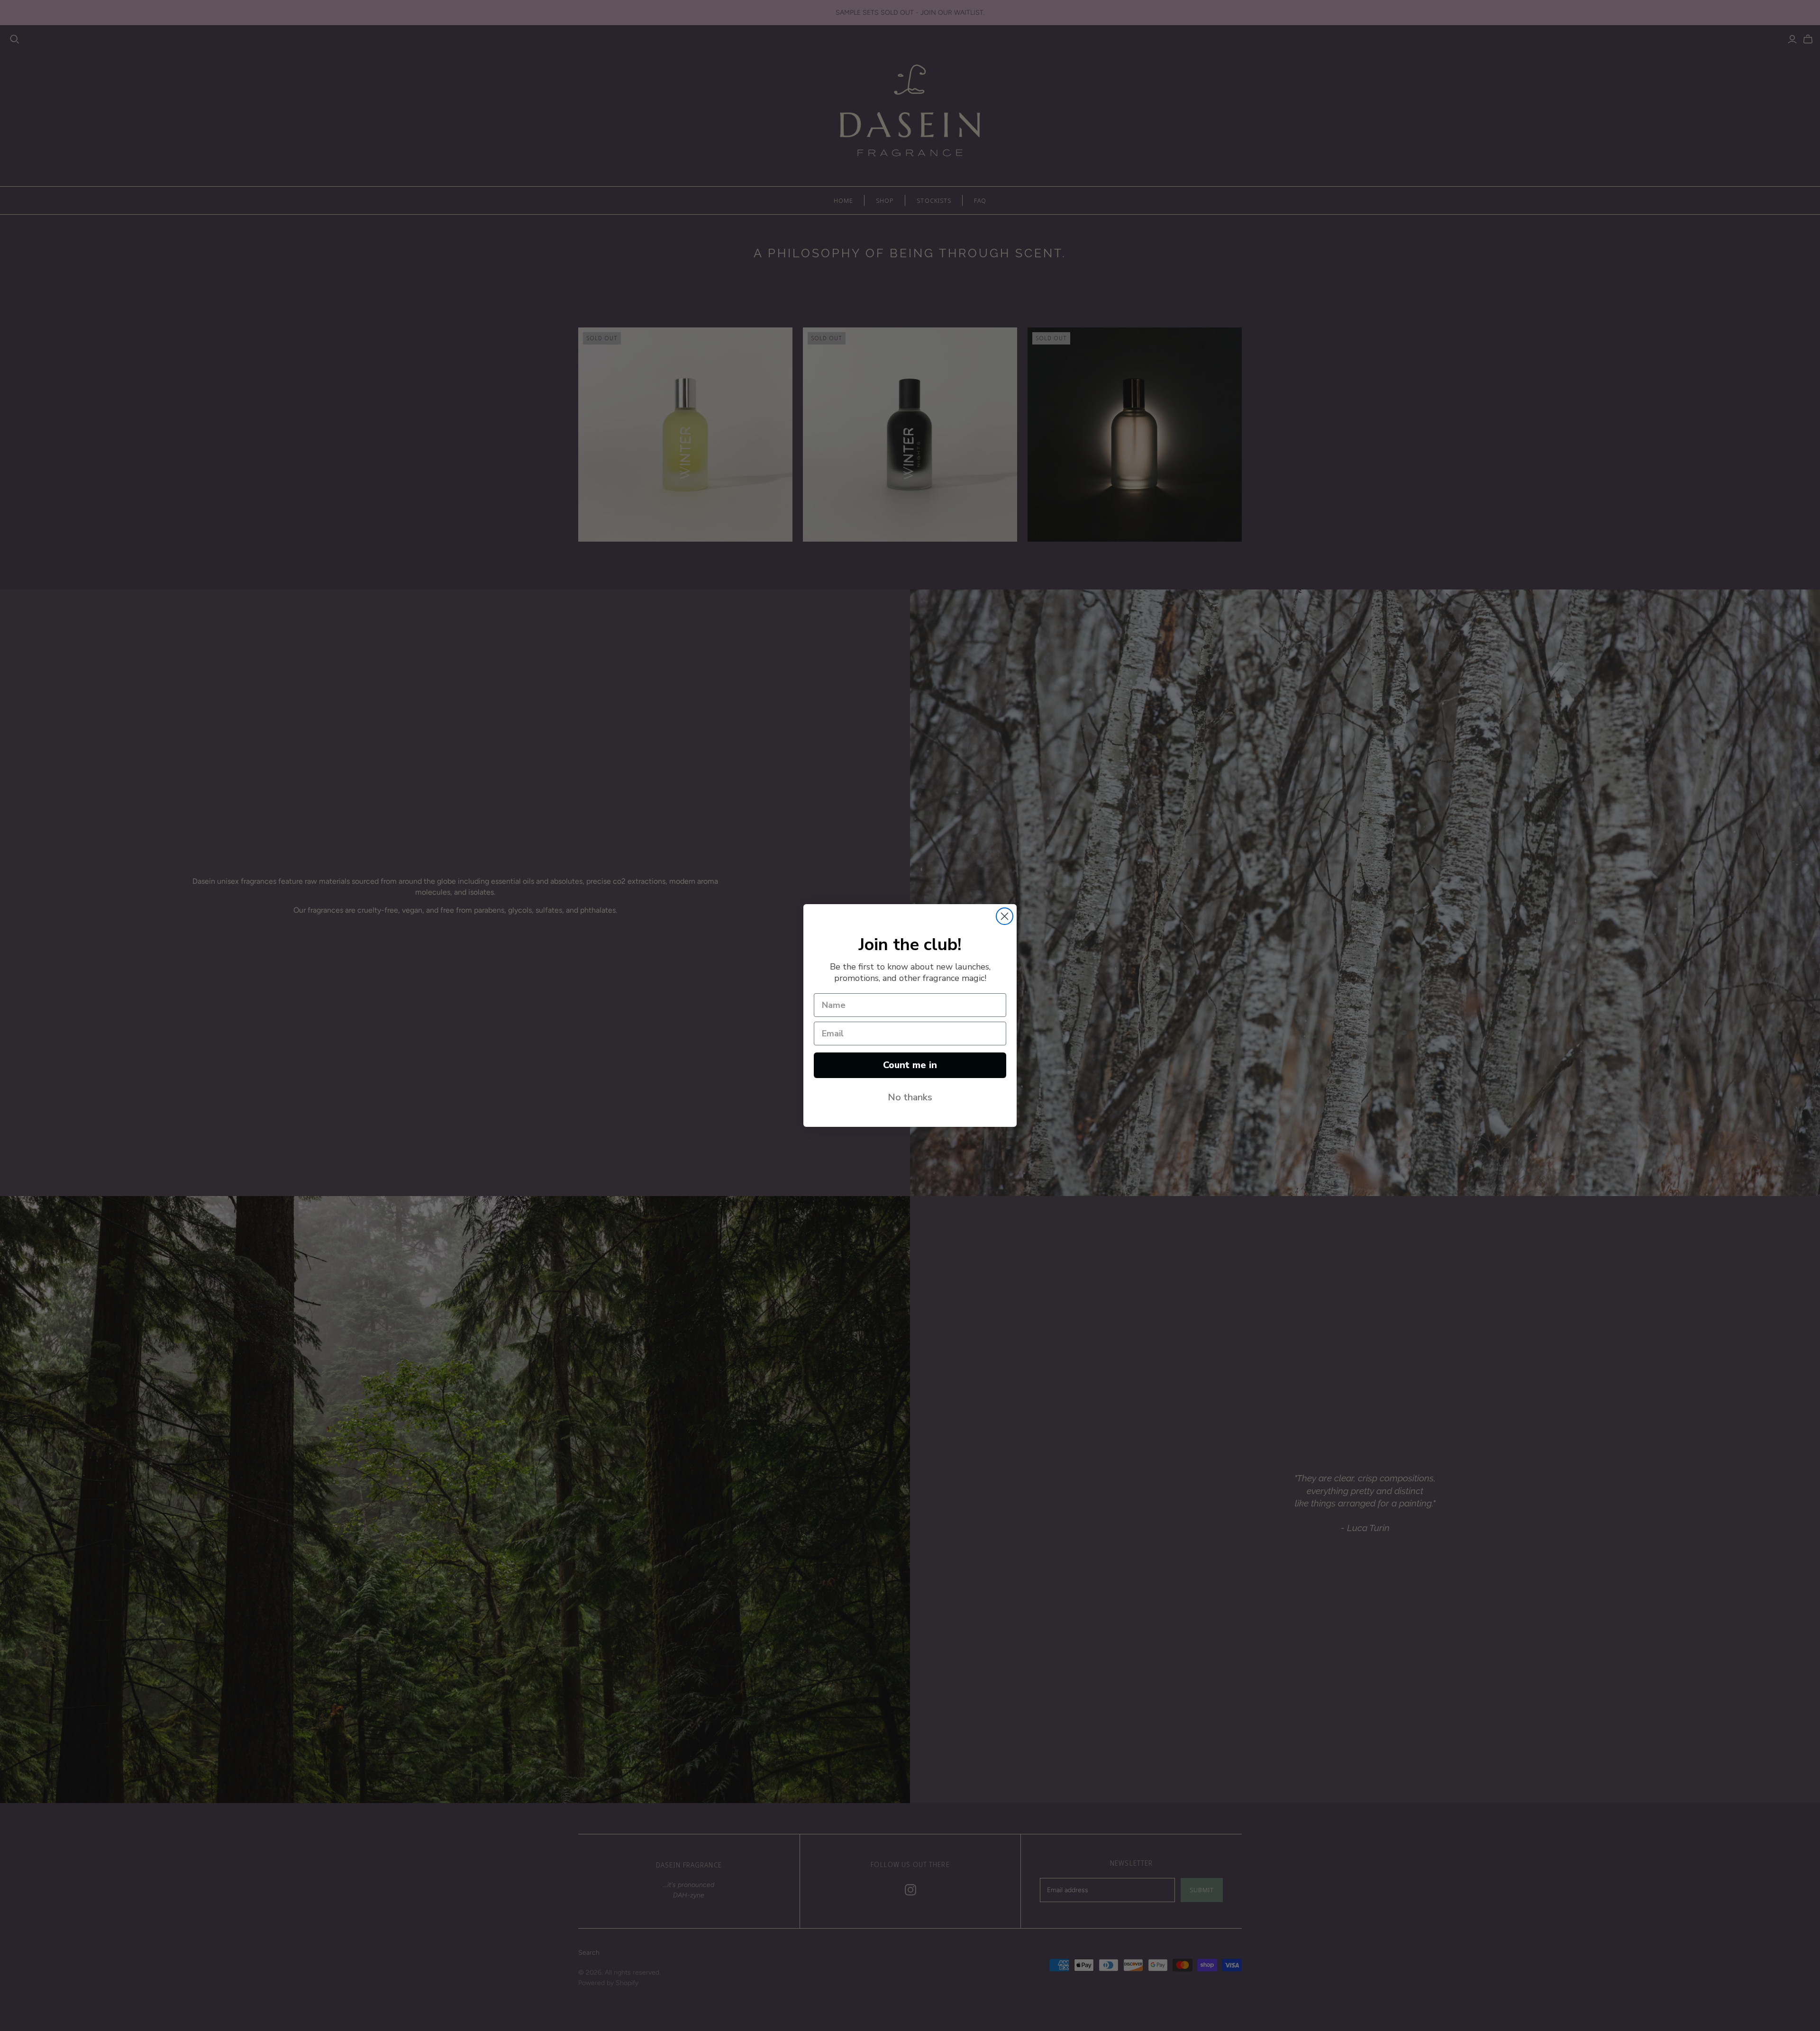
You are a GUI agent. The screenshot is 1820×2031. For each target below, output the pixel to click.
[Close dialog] (1005, 916)
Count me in (910, 1065)
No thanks (910, 1097)
